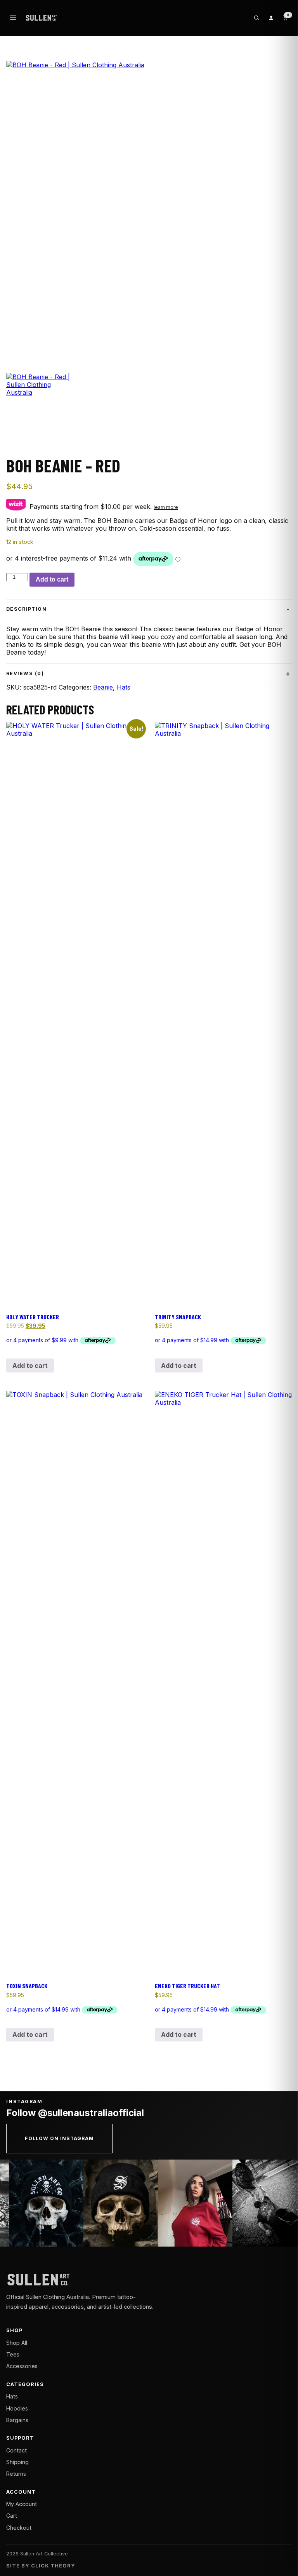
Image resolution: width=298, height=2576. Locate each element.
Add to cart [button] (30, 1366)
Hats (124, 687)
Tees (13, 2354)
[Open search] (256, 18)
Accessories (22, 2366)
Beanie (103, 687)
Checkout (19, 2528)
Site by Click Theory (41, 2566)
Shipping (17, 2462)
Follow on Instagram (59, 2138)
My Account (22, 2504)
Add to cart (52, 579)
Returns (16, 2474)
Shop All (17, 2343)
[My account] (271, 18)
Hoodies (17, 2408)
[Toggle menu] (13, 18)
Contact (16, 2450)
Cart (12, 2516)
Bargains (17, 2420)
